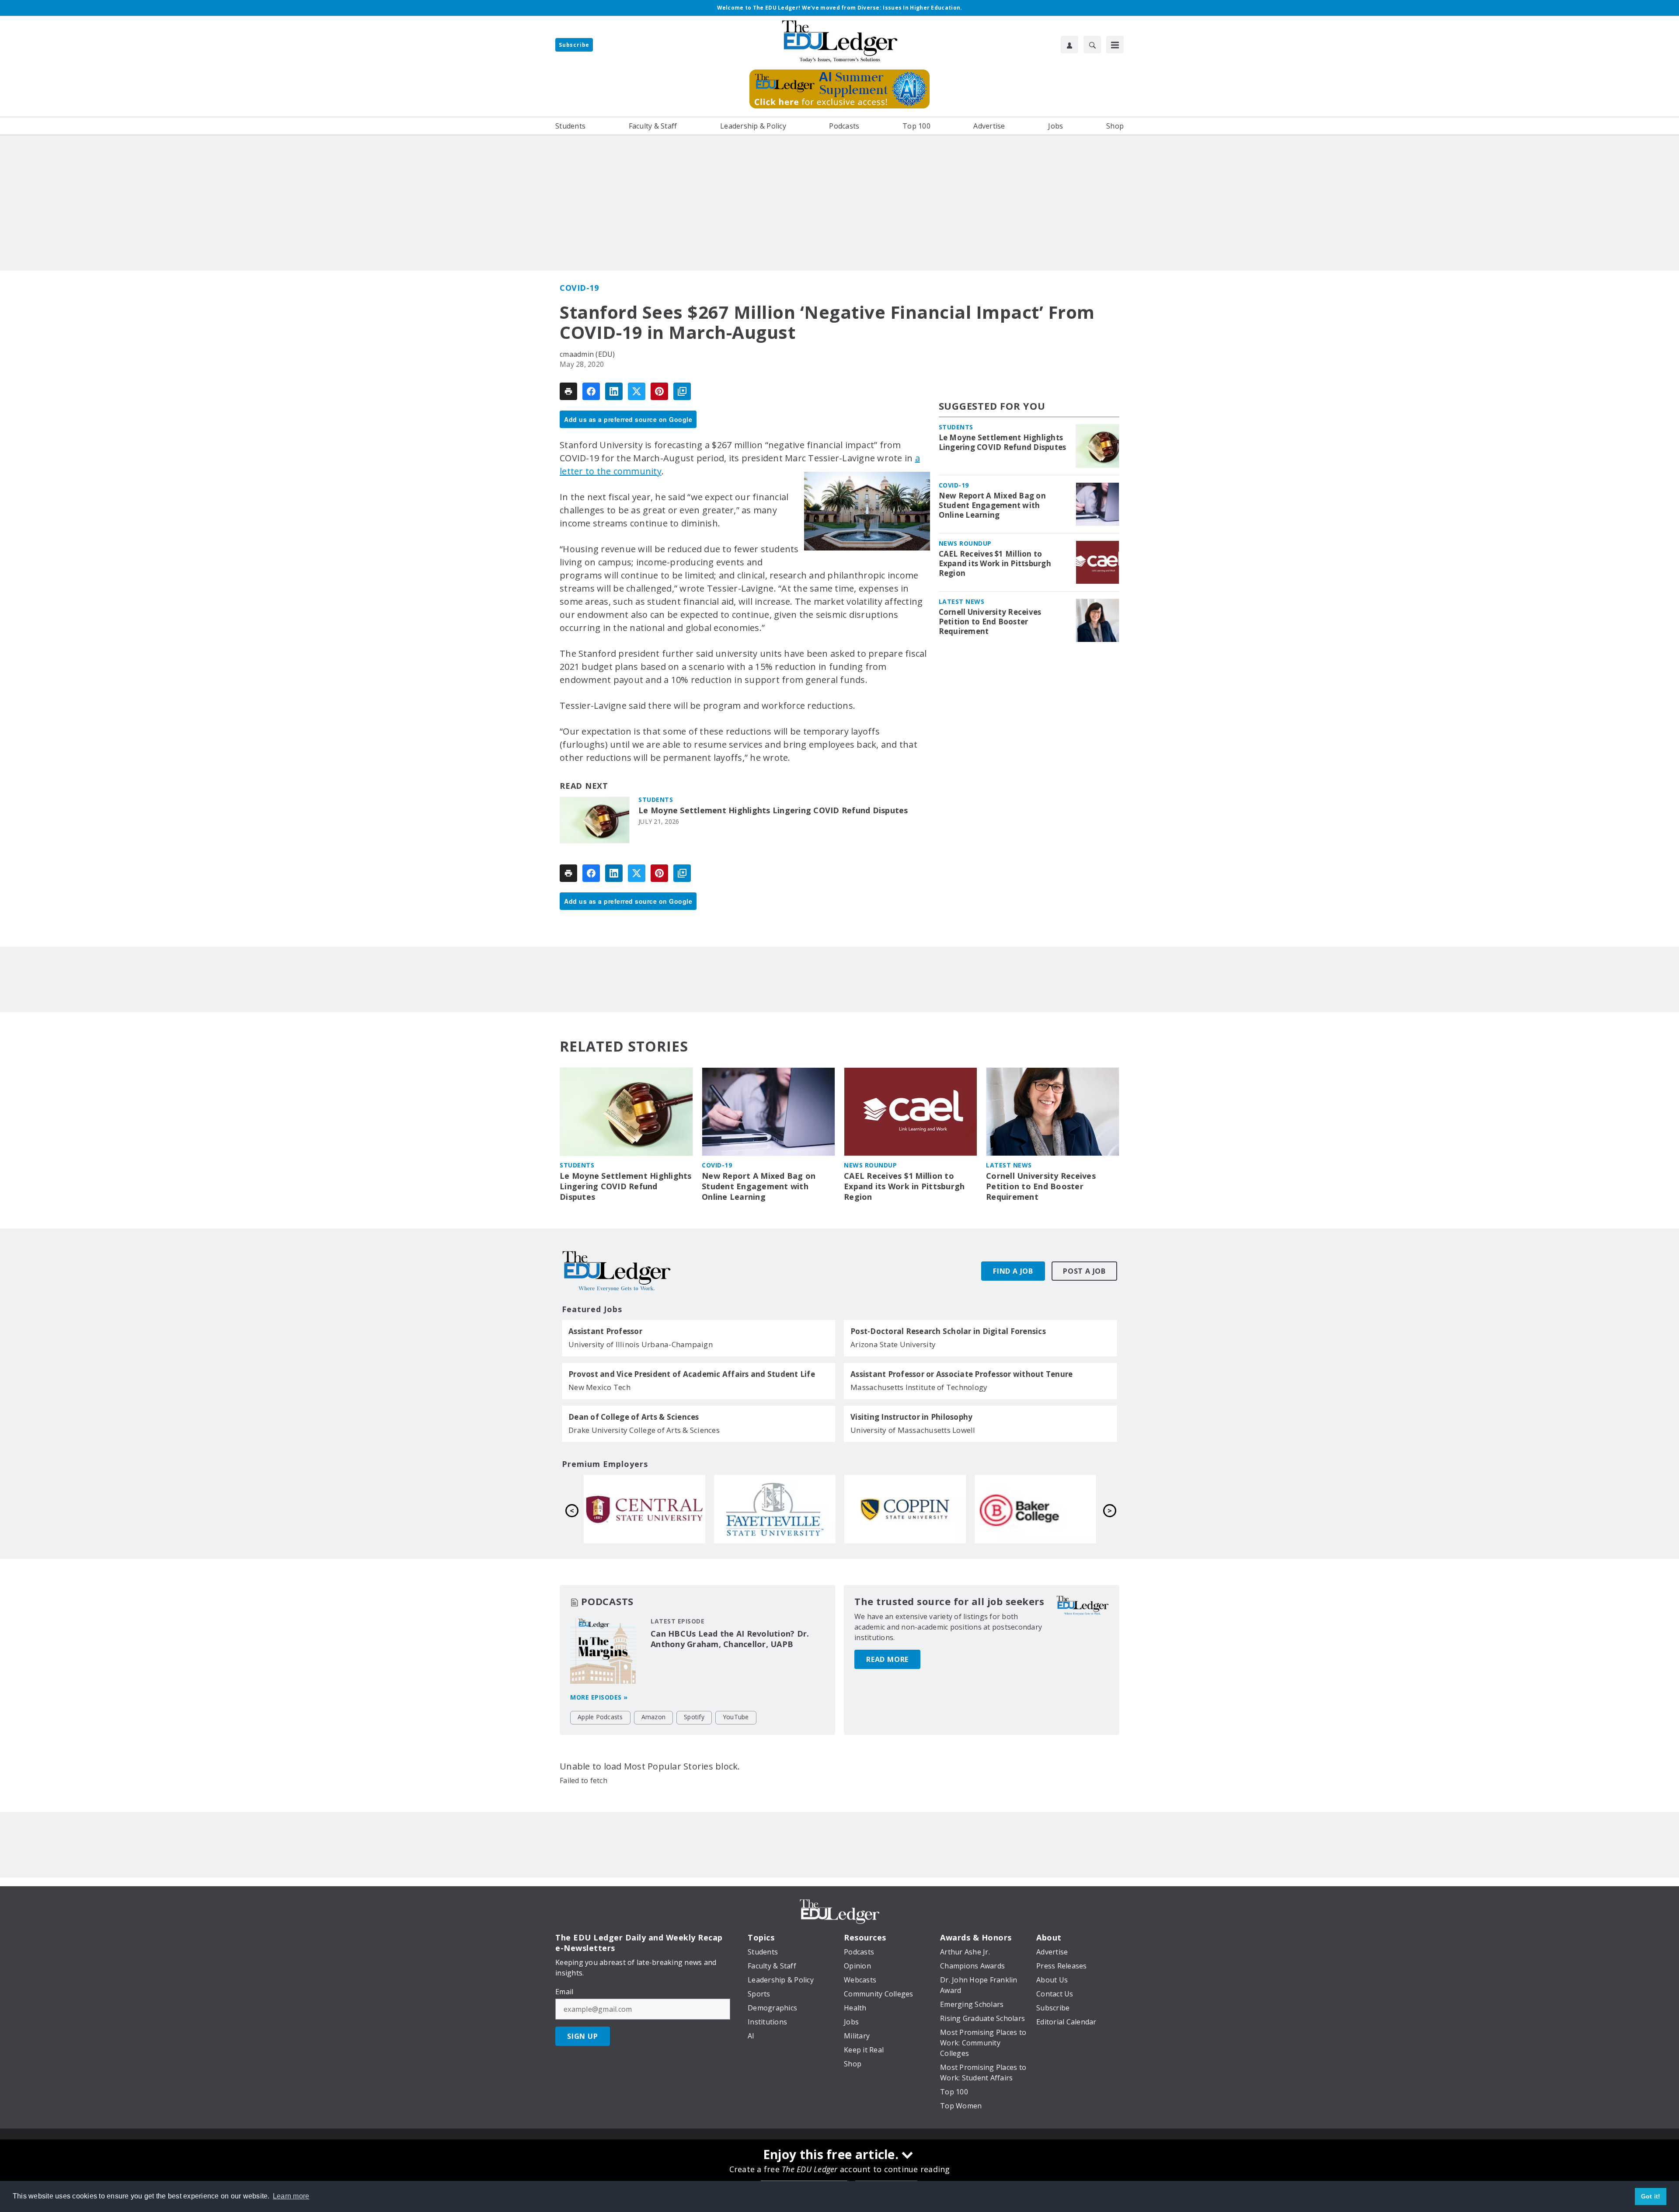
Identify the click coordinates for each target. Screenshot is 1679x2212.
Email (564, 1992)
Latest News (962, 601)
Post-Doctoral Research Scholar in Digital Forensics (948, 1331)
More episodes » (599, 1697)
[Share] (591, 391)
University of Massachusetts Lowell (913, 1430)
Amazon (654, 1717)
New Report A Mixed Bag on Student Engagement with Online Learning (992, 505)
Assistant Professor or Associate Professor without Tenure (961, 1374)
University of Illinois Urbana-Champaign (641, 1344)
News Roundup (965, 543)
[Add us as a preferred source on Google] (682, 391)
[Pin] (659, 391)
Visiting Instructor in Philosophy (911, 1417)
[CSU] (644, 1509)
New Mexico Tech (599, 1387)
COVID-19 (579, 288)
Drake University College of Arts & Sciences (644, 1430)
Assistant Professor (605, 1331)
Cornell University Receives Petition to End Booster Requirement (990, 622)
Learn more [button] (291, 2196)
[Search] (1092, 45)
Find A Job (1013, 1271)
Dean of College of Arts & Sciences (634, 1417)
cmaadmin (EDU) (587, 354)
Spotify (694, 1717)
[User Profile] (1069, 45)
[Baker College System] (775, 1509)
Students (656, 799)
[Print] (568, 391)
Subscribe (574, 45)
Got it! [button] (1651, 2196)
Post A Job (1084, 1271)
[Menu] (1115, 45)
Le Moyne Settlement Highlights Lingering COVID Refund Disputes (773, 810)
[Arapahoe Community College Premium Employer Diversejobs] (905, 1509)
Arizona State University (893, 1344)
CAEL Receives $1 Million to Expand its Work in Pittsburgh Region (995, 564)
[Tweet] (637, 391)
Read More (887, 1659)
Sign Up (583, 2036)
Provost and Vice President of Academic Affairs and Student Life (692, 1374)
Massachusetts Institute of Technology (919, 1387)
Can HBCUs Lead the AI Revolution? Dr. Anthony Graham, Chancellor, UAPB (730, 1639)
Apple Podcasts (600, 1717)
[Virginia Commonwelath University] (1035, 1509)
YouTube (736, 1717)
